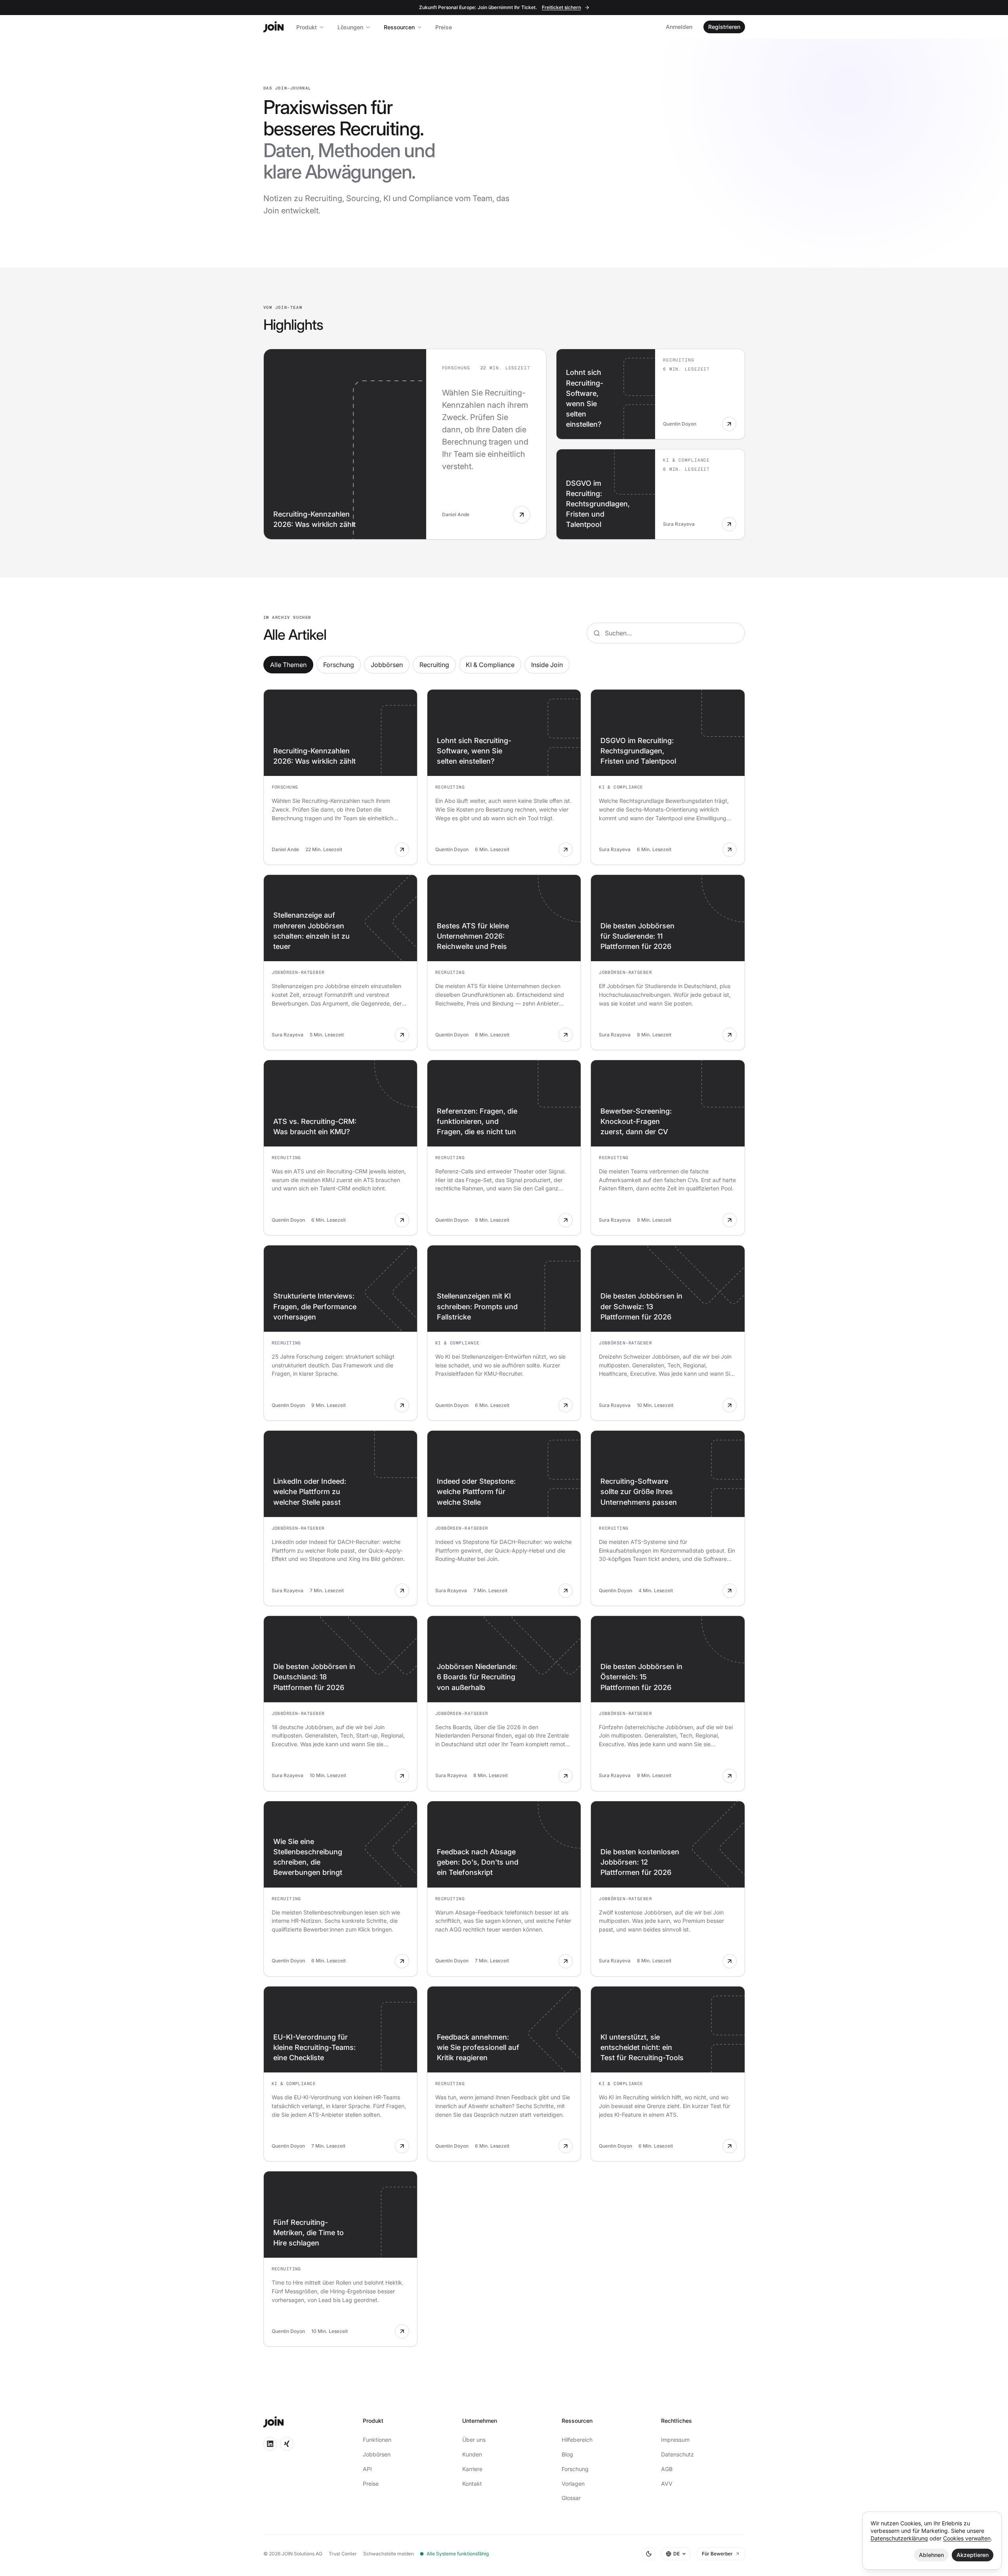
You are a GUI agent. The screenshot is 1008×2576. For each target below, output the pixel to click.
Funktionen (377, 2440)
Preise (444, 27)
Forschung (339, 665)
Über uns (474, 2440)
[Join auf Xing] (287, 2444)
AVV (667, 2484)
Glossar (571, 2498)
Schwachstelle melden (389, 2554)
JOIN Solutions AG (302, 2554)
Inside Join (547, 665)
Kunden (472, 2454)
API (367, 2469)
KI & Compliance (490, 665)
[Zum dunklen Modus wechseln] (649, 2554)
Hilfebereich (577, 2440)
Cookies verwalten (967, 2538)
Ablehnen (931, 2555)
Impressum (675, 2440)
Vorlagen (573, 2484)
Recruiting (434, 665)
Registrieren (724, 27)
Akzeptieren (973, 2555)
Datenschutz (677, 2454)
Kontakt (472, 2484)
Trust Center (343, 2554)
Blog (567, 2454)
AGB (667, 2469)
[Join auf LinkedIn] (270, 2444)
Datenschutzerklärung (899, 2538)
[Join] (273, 27)
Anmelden (679, 27)
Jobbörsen (387, 665)
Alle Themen (288, 665)
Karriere (472, 2469)
